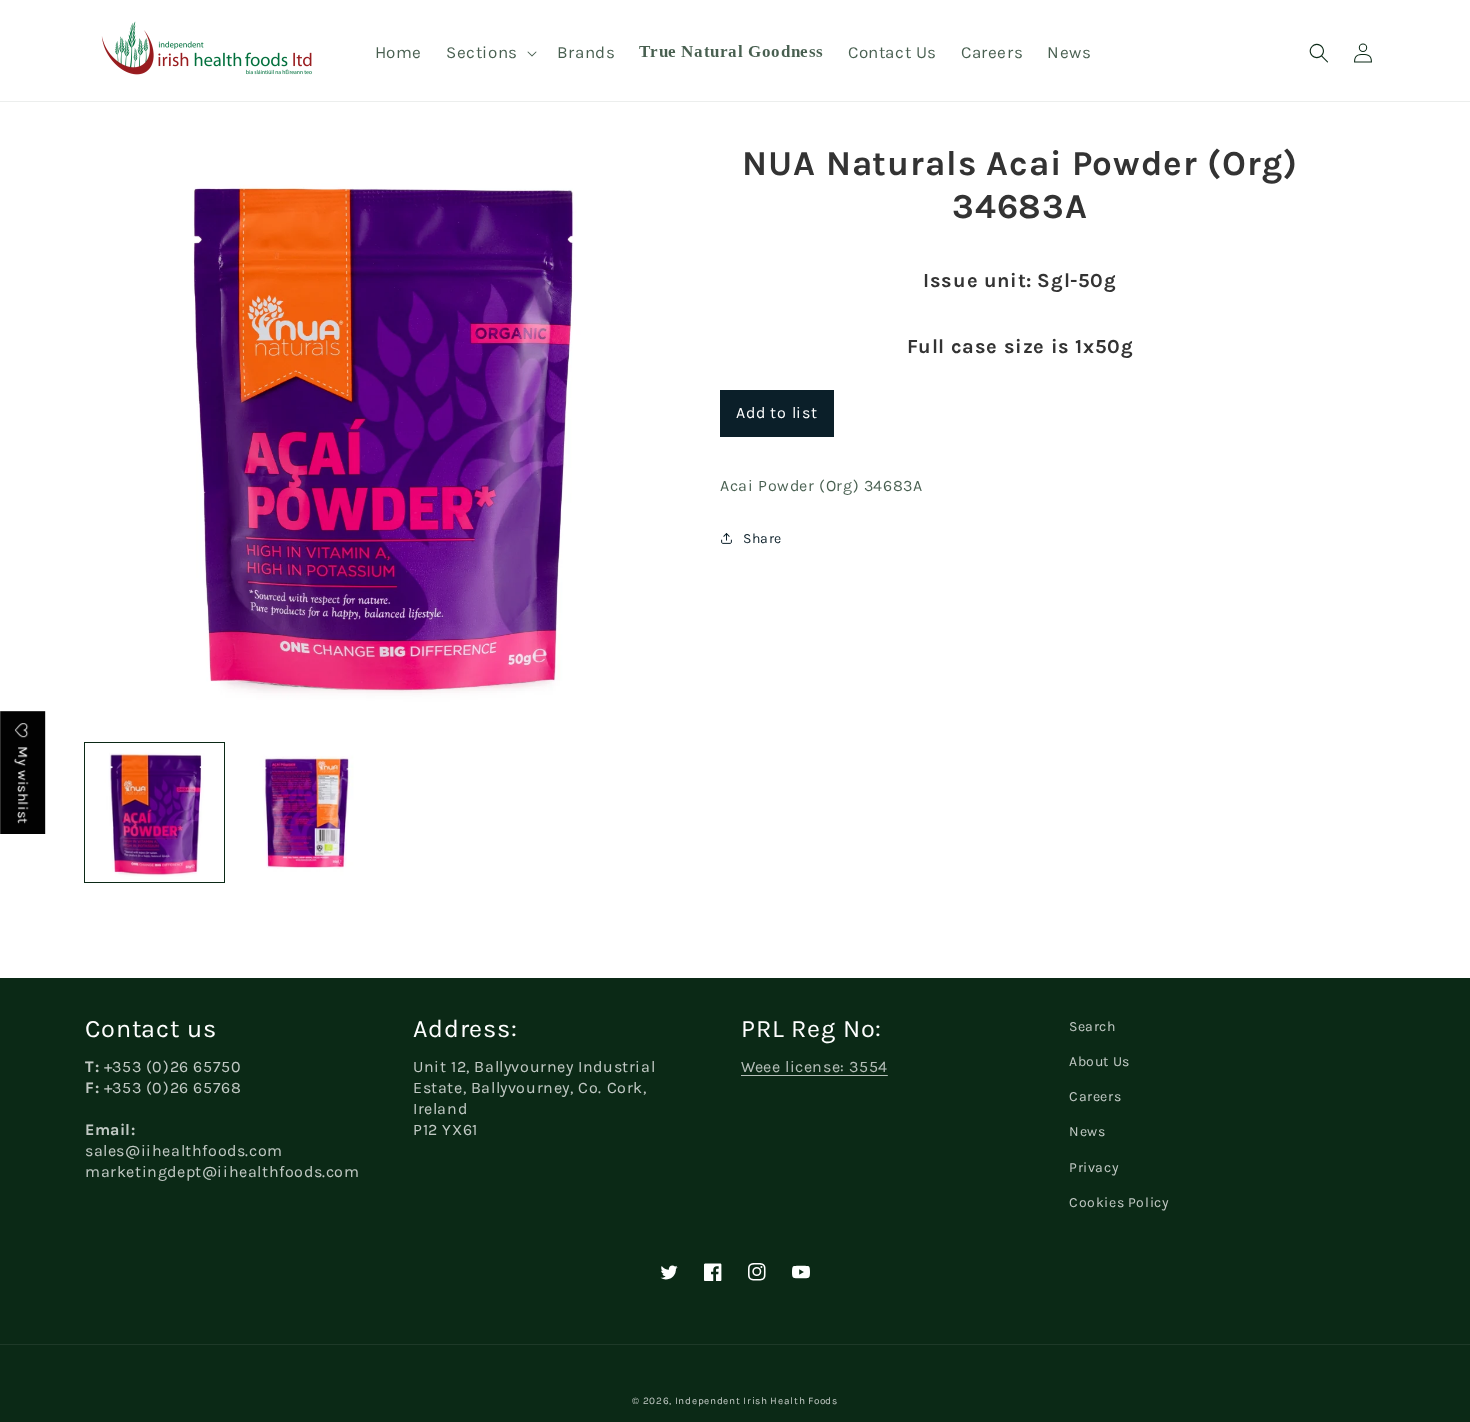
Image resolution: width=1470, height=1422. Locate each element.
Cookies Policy (1119, 1202)
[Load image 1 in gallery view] (154, 812)
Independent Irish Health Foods (756, 1401)
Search (1092, 1026)
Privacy (1094, 1167)
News (1087, 1131)
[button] (489, 52)
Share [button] (762, 538)
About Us (1099, 1061)
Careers (1095, 1096)
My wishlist (22, 783)
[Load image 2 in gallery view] (303, 812)
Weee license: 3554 (814, 1066)
